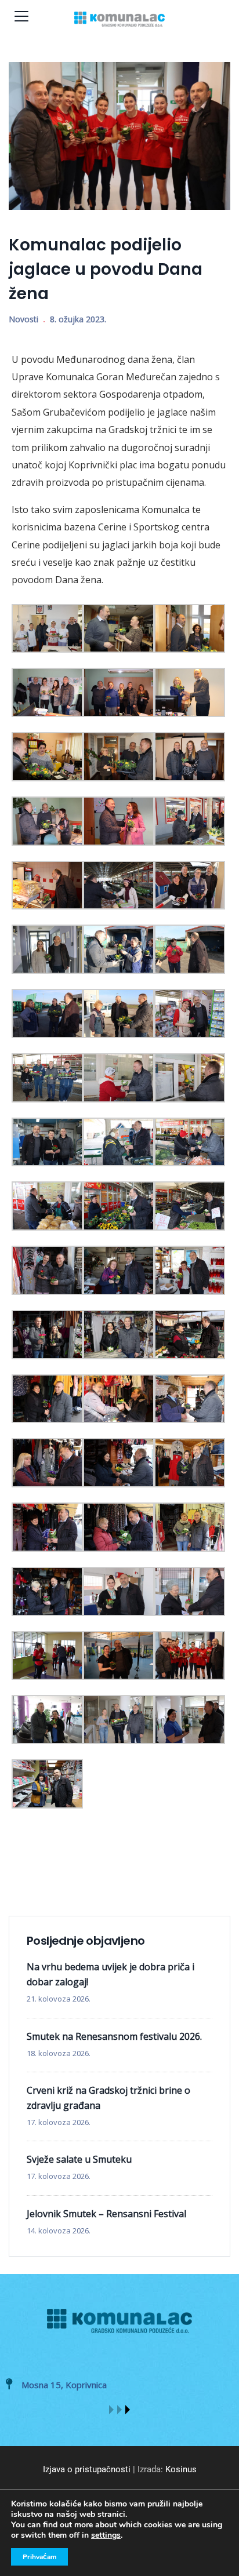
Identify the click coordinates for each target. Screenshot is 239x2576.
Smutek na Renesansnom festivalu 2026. (114, 2036)
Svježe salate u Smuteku (79, 2159)
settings (106, 2535)
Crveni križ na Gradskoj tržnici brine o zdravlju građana (108, 2098)
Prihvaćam (39, 2557)
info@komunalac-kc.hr (69, 2385)
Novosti (23, 319)
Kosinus (181, 2469)
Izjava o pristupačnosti (87, 2469)
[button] (111, 2410)
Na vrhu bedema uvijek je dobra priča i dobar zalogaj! (111, 1974)
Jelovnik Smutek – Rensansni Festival (106, 2214)
